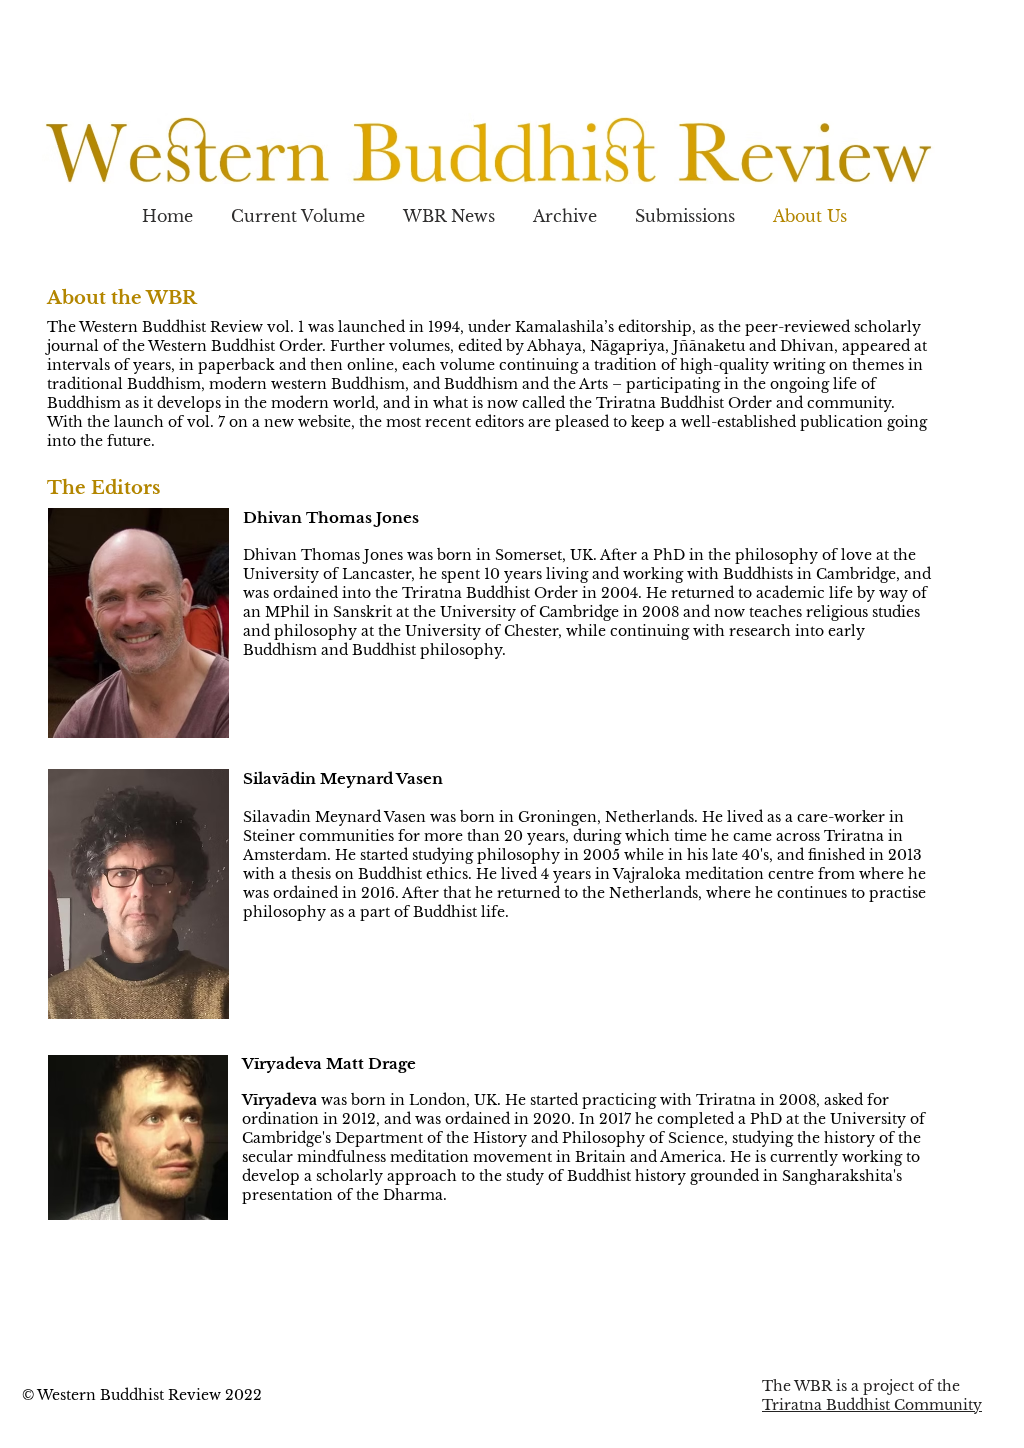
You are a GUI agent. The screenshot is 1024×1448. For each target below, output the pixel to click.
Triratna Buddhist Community (872, 1405)
